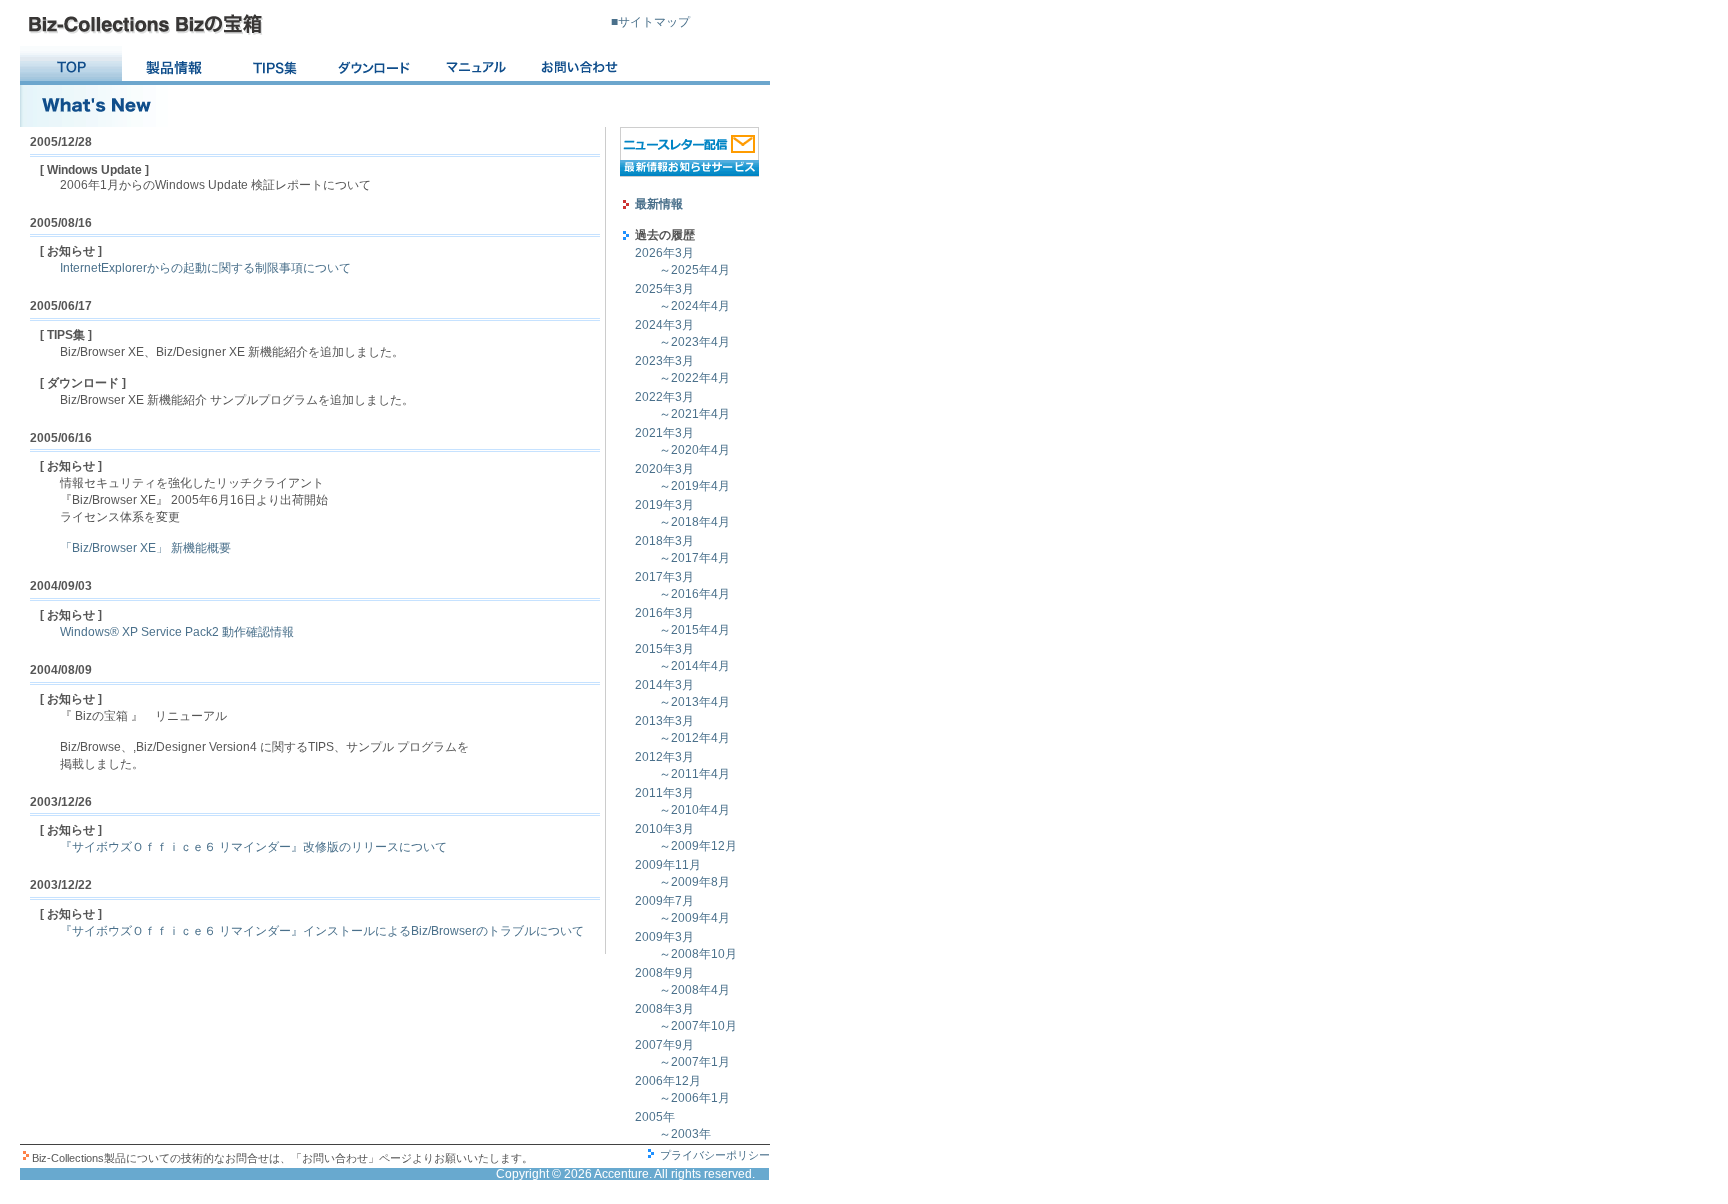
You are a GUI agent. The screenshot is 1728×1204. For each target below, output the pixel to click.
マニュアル (479, 66)
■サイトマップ (650, 22)
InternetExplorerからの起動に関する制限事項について (205, 268)
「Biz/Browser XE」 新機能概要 (145, 548)
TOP (71, 66)
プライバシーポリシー (715, 1155)
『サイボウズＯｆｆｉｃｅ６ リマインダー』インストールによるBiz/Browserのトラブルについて (322, 931)
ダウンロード (377, 66)
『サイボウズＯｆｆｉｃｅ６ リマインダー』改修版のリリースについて (253, 847)
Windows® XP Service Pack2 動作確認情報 (177, 632)
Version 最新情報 (173, 66)
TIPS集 (275, 66)
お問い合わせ (581, 66)
